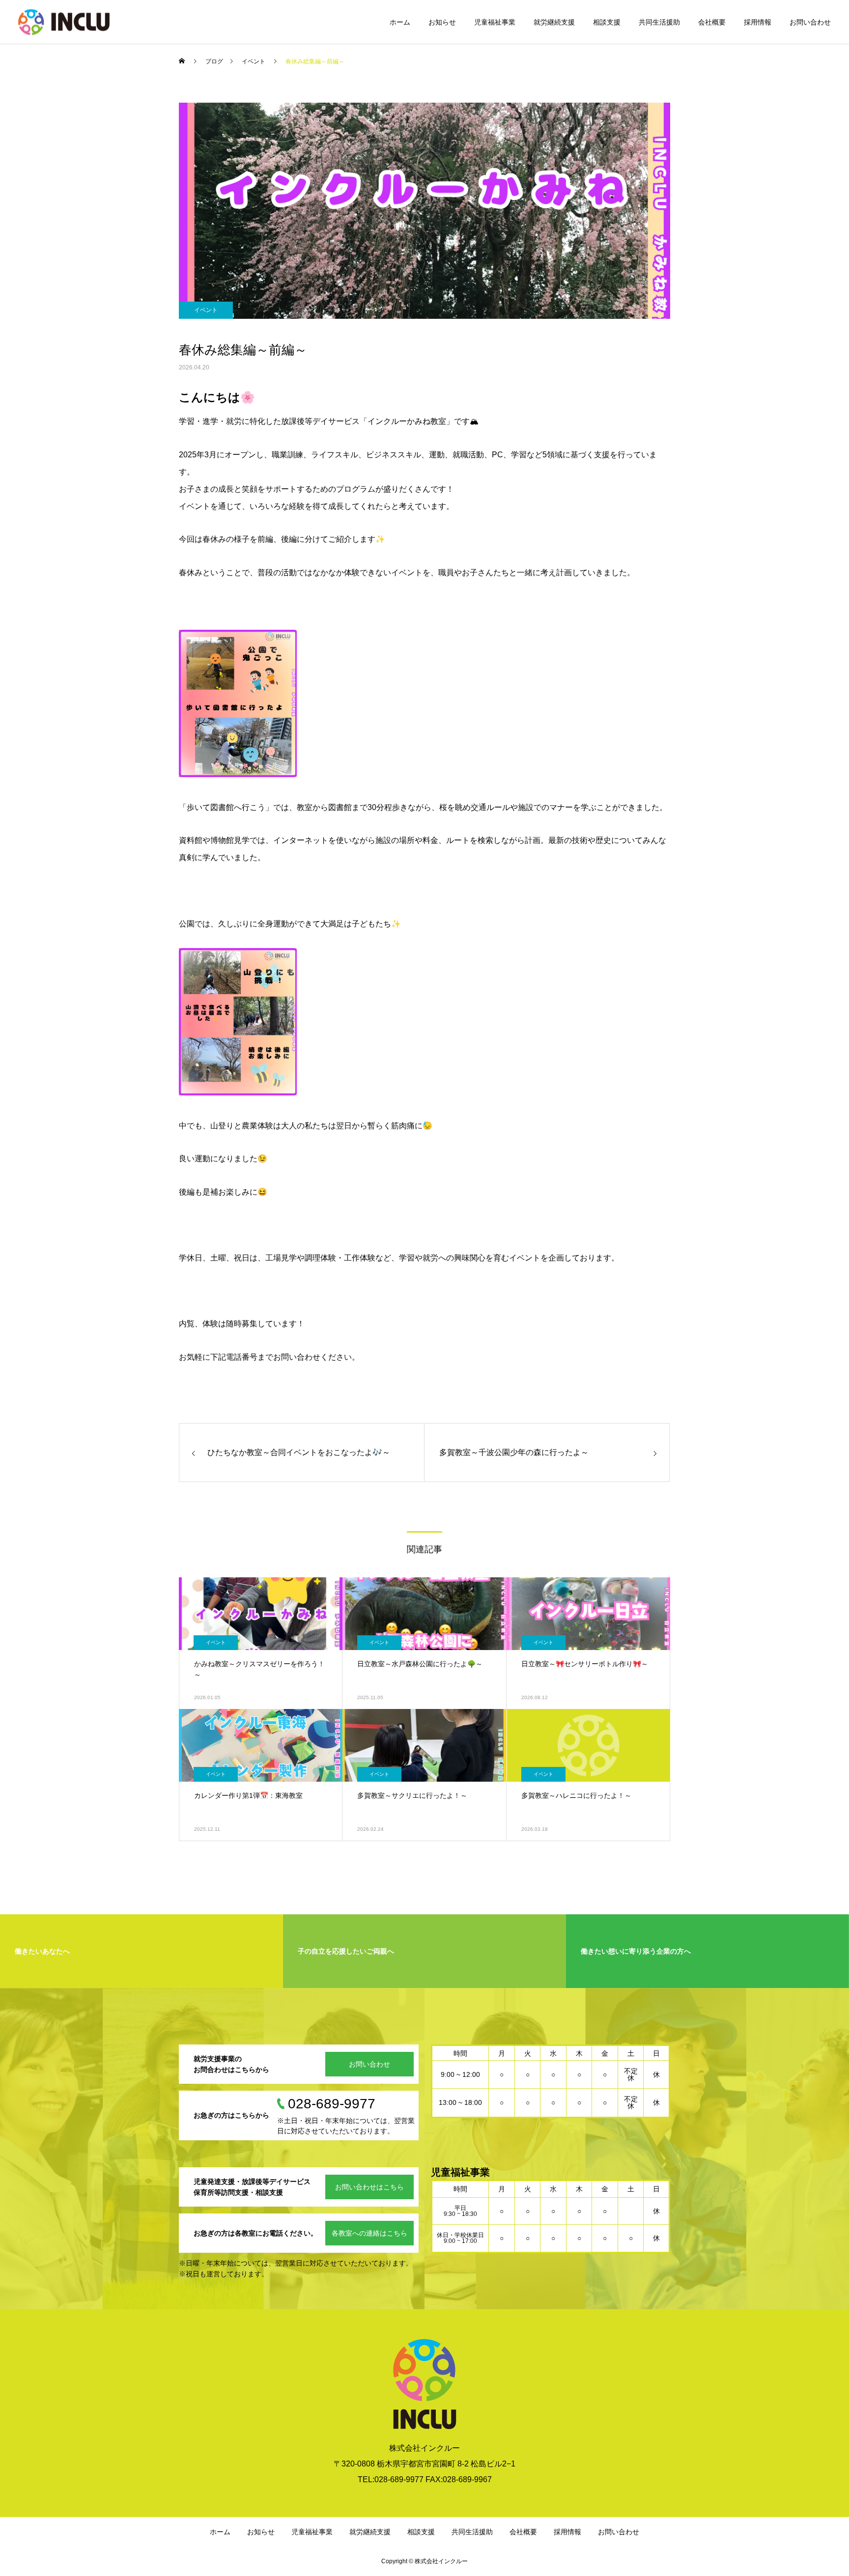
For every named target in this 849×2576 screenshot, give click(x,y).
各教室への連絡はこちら (369, 2233)
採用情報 (758, 22)
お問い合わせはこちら (369, 2187)
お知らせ (442, 22)
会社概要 (712, 22)
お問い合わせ (810, 22)
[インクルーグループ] (64, 22)
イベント (206, 310)
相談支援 (607, 22)
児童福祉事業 (495, 22)
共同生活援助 (659, 22)
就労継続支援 (554, 22)
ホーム (400, 22)
